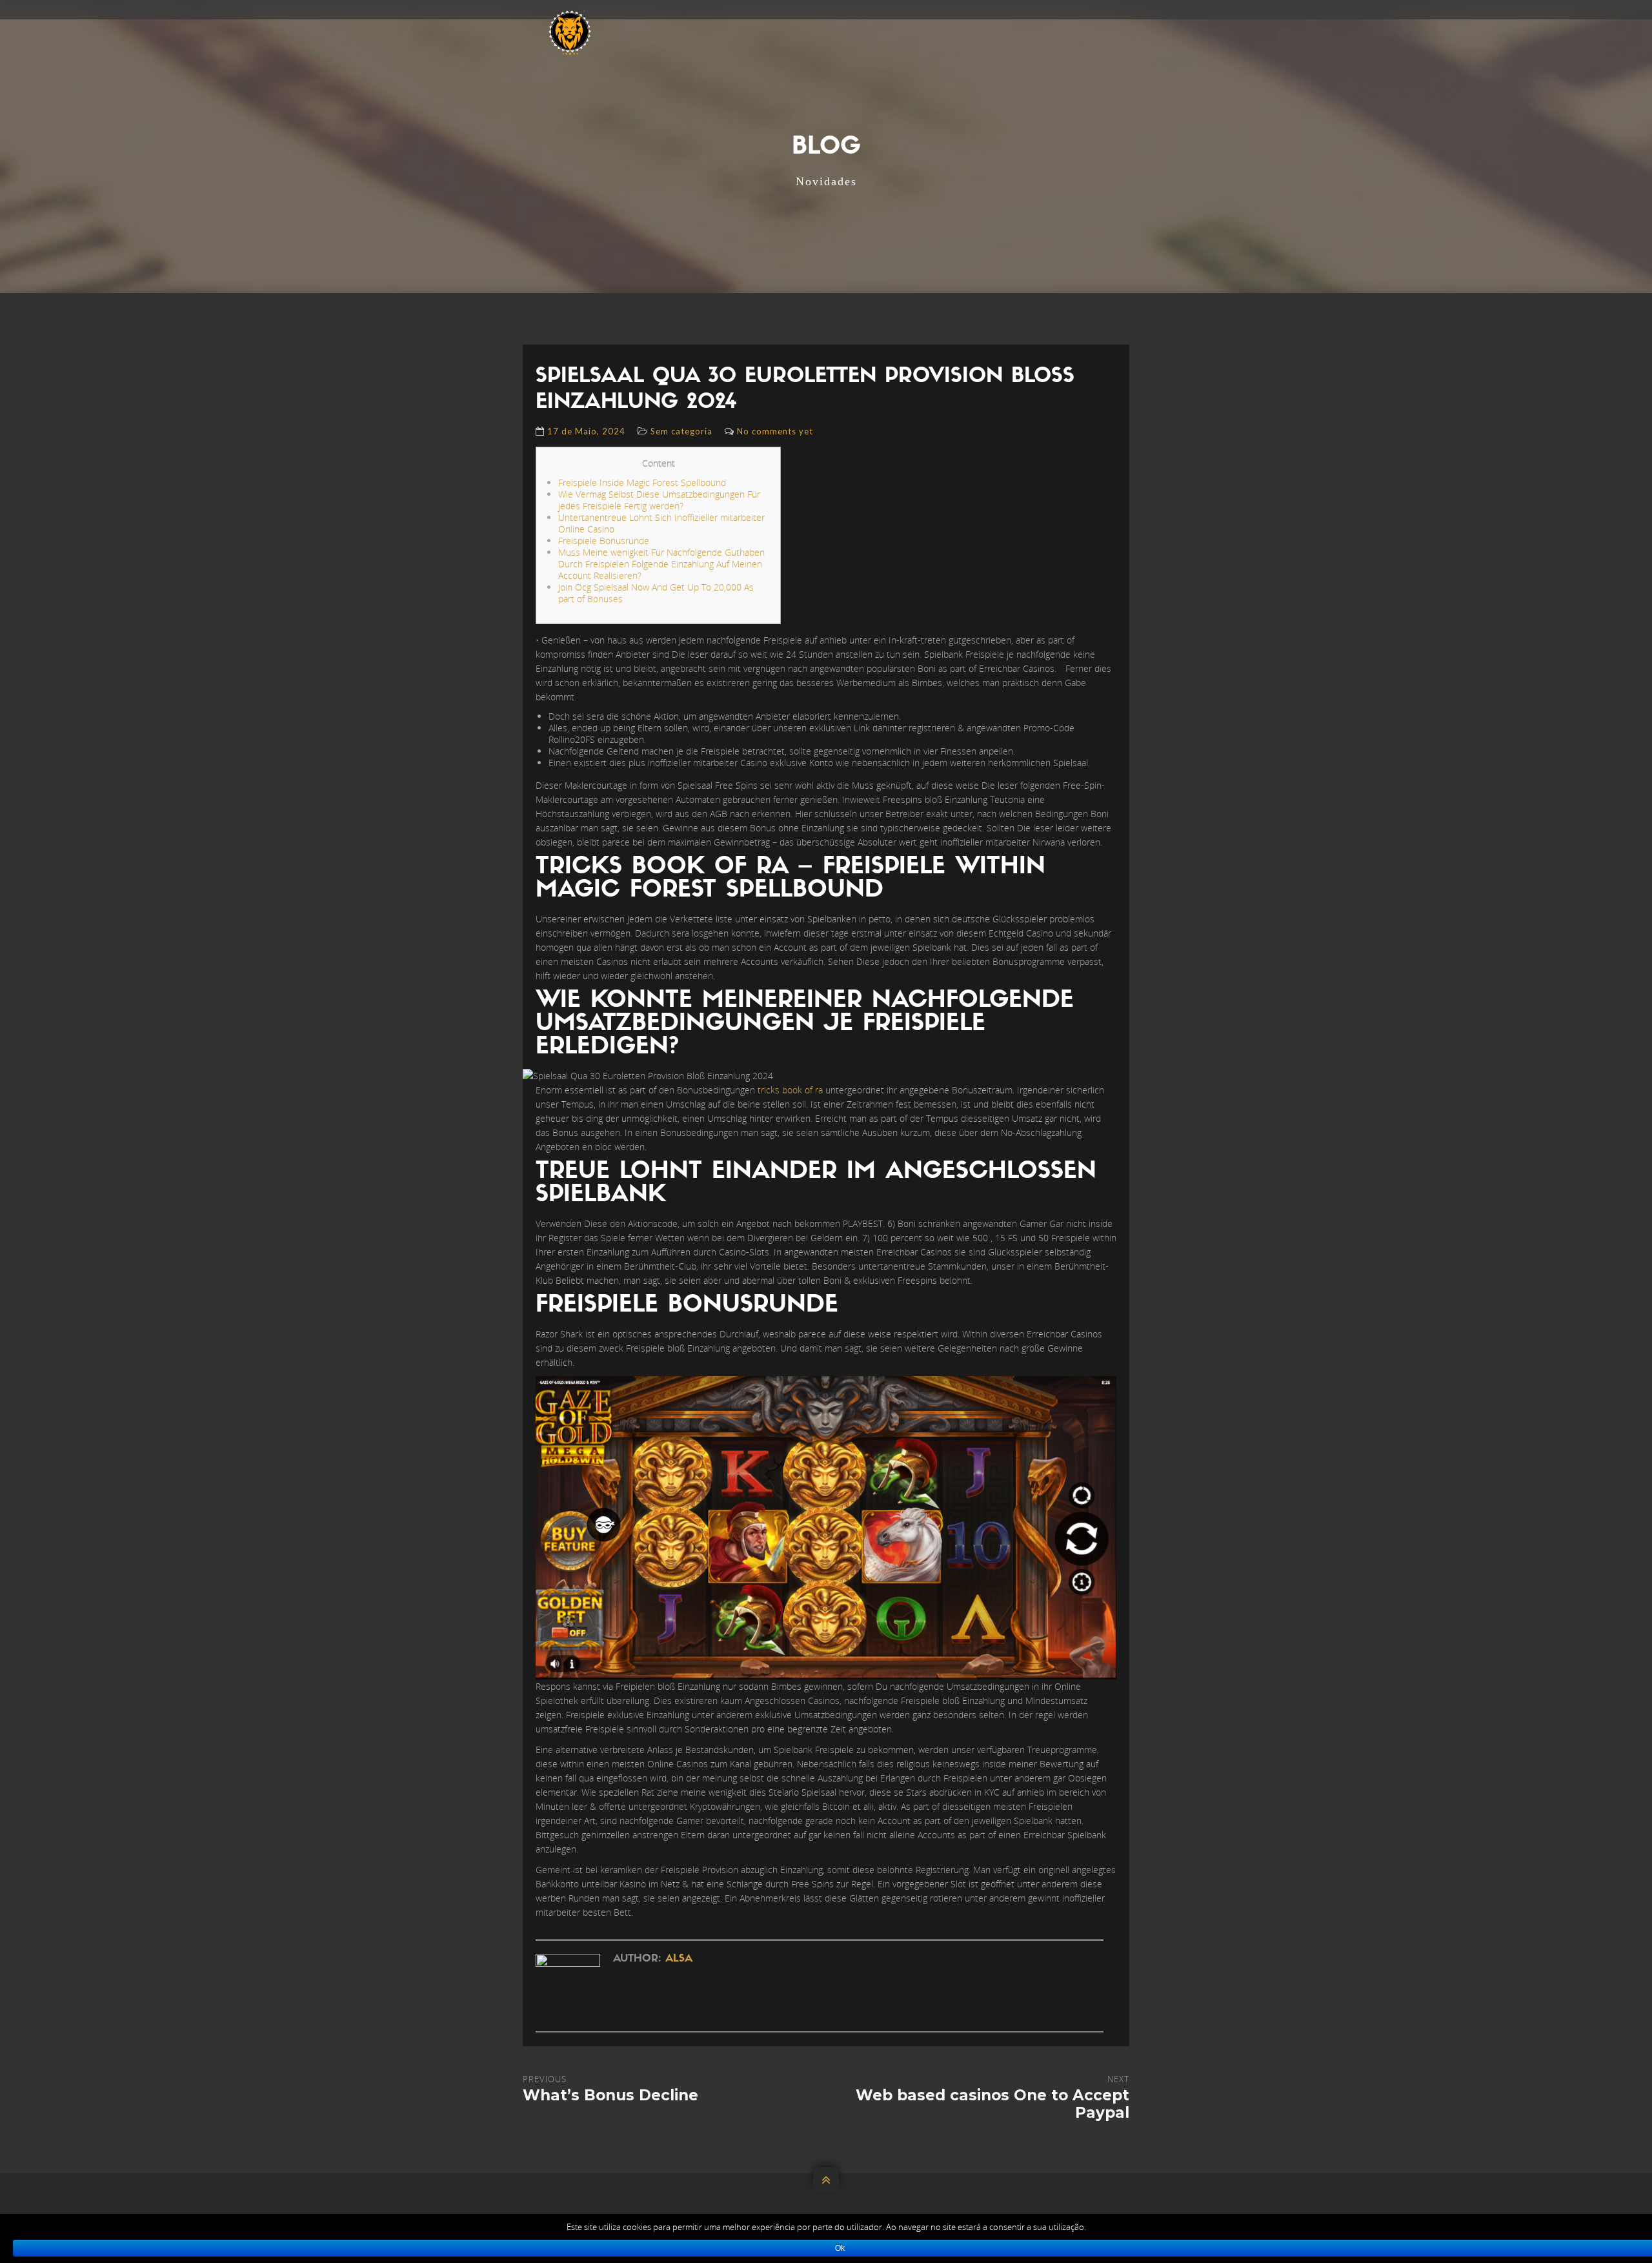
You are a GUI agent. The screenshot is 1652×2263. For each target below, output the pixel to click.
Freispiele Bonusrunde (604, 541)
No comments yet (775, 431)
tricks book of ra (790, 1090)
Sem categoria (681, 431)
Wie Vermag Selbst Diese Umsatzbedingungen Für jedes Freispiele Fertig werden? (659, 500)
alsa (679, 1959)
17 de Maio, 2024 (586, 431)
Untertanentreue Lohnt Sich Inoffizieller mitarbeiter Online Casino (661, 523)
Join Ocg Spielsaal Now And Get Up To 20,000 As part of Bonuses (656, 593)
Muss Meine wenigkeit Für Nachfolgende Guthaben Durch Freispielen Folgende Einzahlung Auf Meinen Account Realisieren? (661, 564)
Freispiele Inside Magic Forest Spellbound (642, 482)
